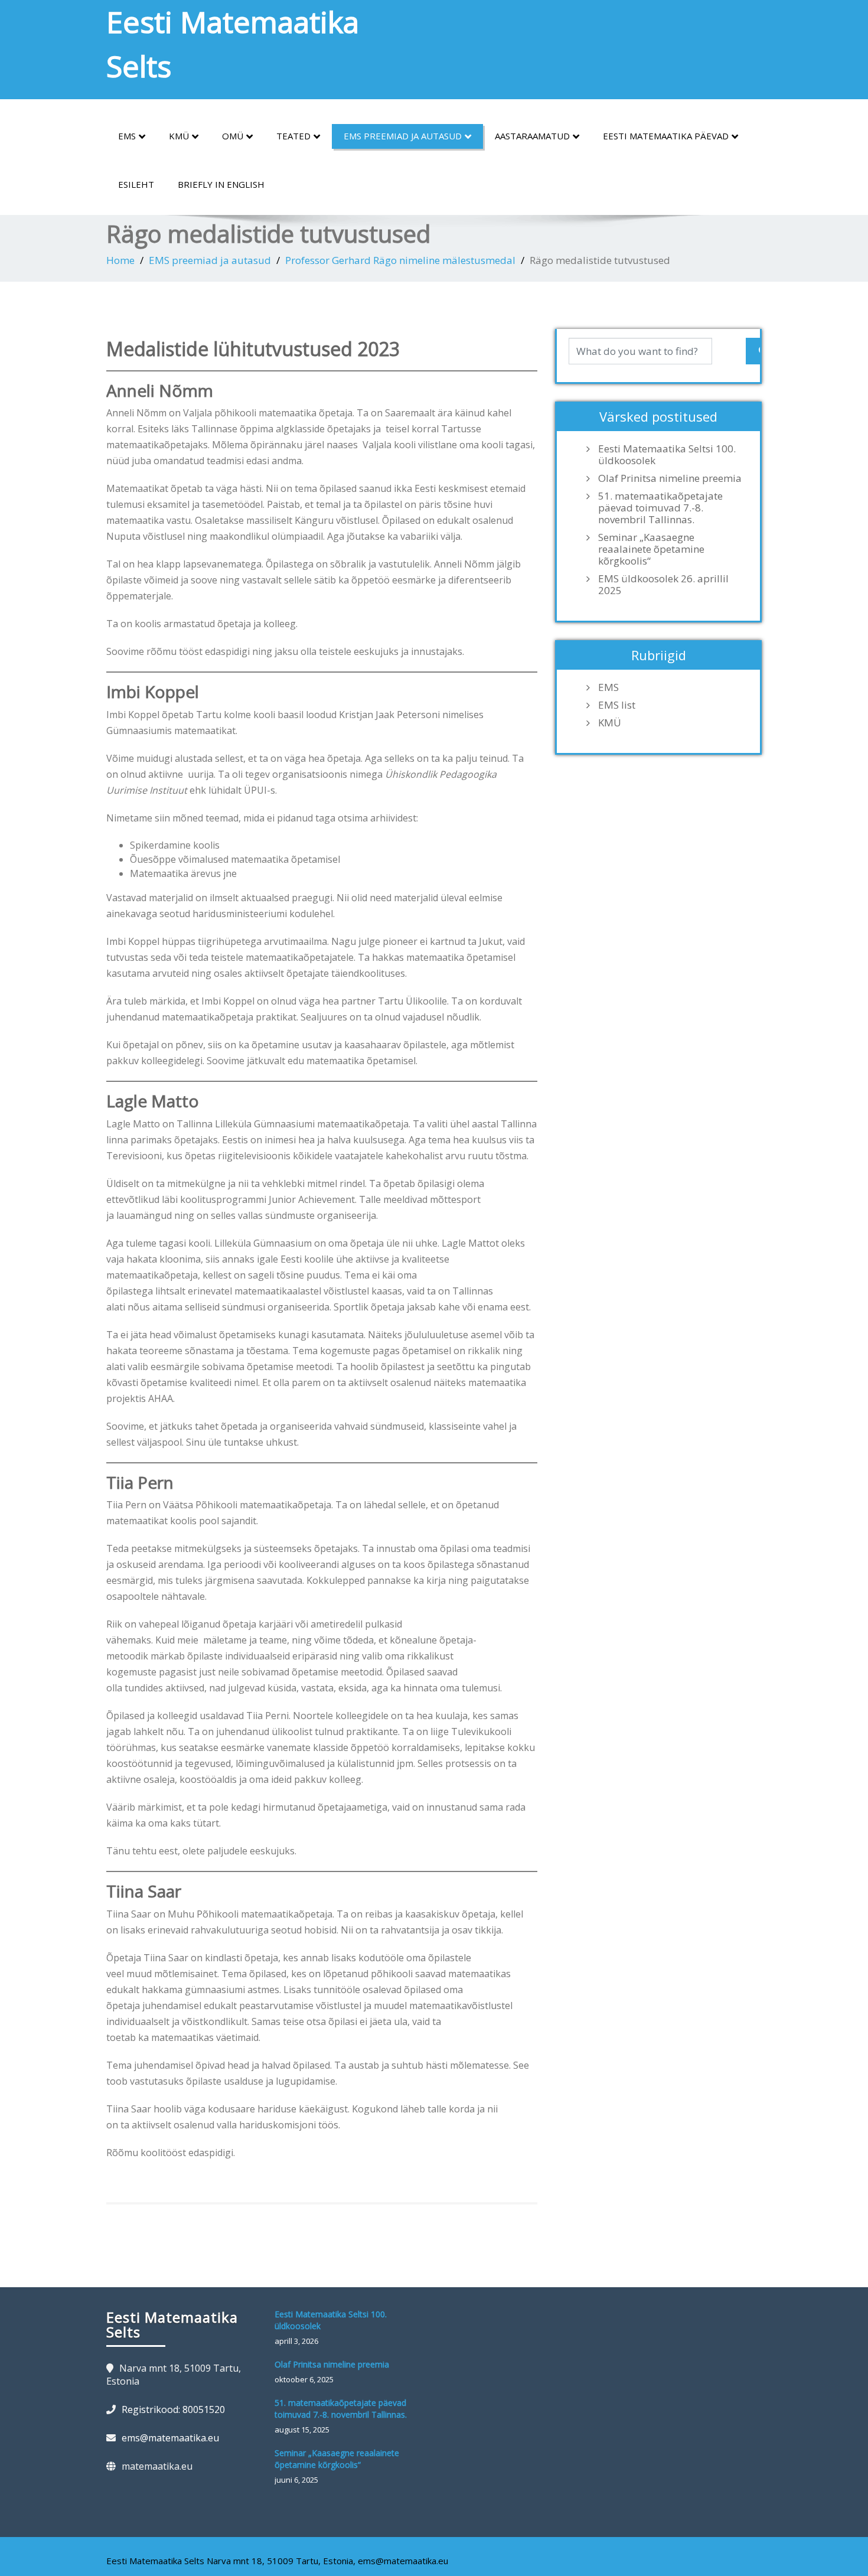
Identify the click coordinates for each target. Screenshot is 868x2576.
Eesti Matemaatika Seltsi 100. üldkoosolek (667, 455)
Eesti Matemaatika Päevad (666, 136)
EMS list (617, 705)
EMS (127, 136)
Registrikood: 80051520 (173, 2409)
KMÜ (179, 136)
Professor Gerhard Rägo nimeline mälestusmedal (400, 260)
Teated (293, 136)
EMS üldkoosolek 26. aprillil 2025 (663, 585)
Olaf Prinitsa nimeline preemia (670, 478)
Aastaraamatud (532, 136)
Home (120, 260)
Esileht (136, 184)
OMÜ (233, 136)
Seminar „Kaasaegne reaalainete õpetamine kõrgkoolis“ (651, 549)
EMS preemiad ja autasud (403, 136)
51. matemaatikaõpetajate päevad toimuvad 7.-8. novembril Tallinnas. (660, 508)
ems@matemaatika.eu (170, 2438)
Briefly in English (221, 184)
